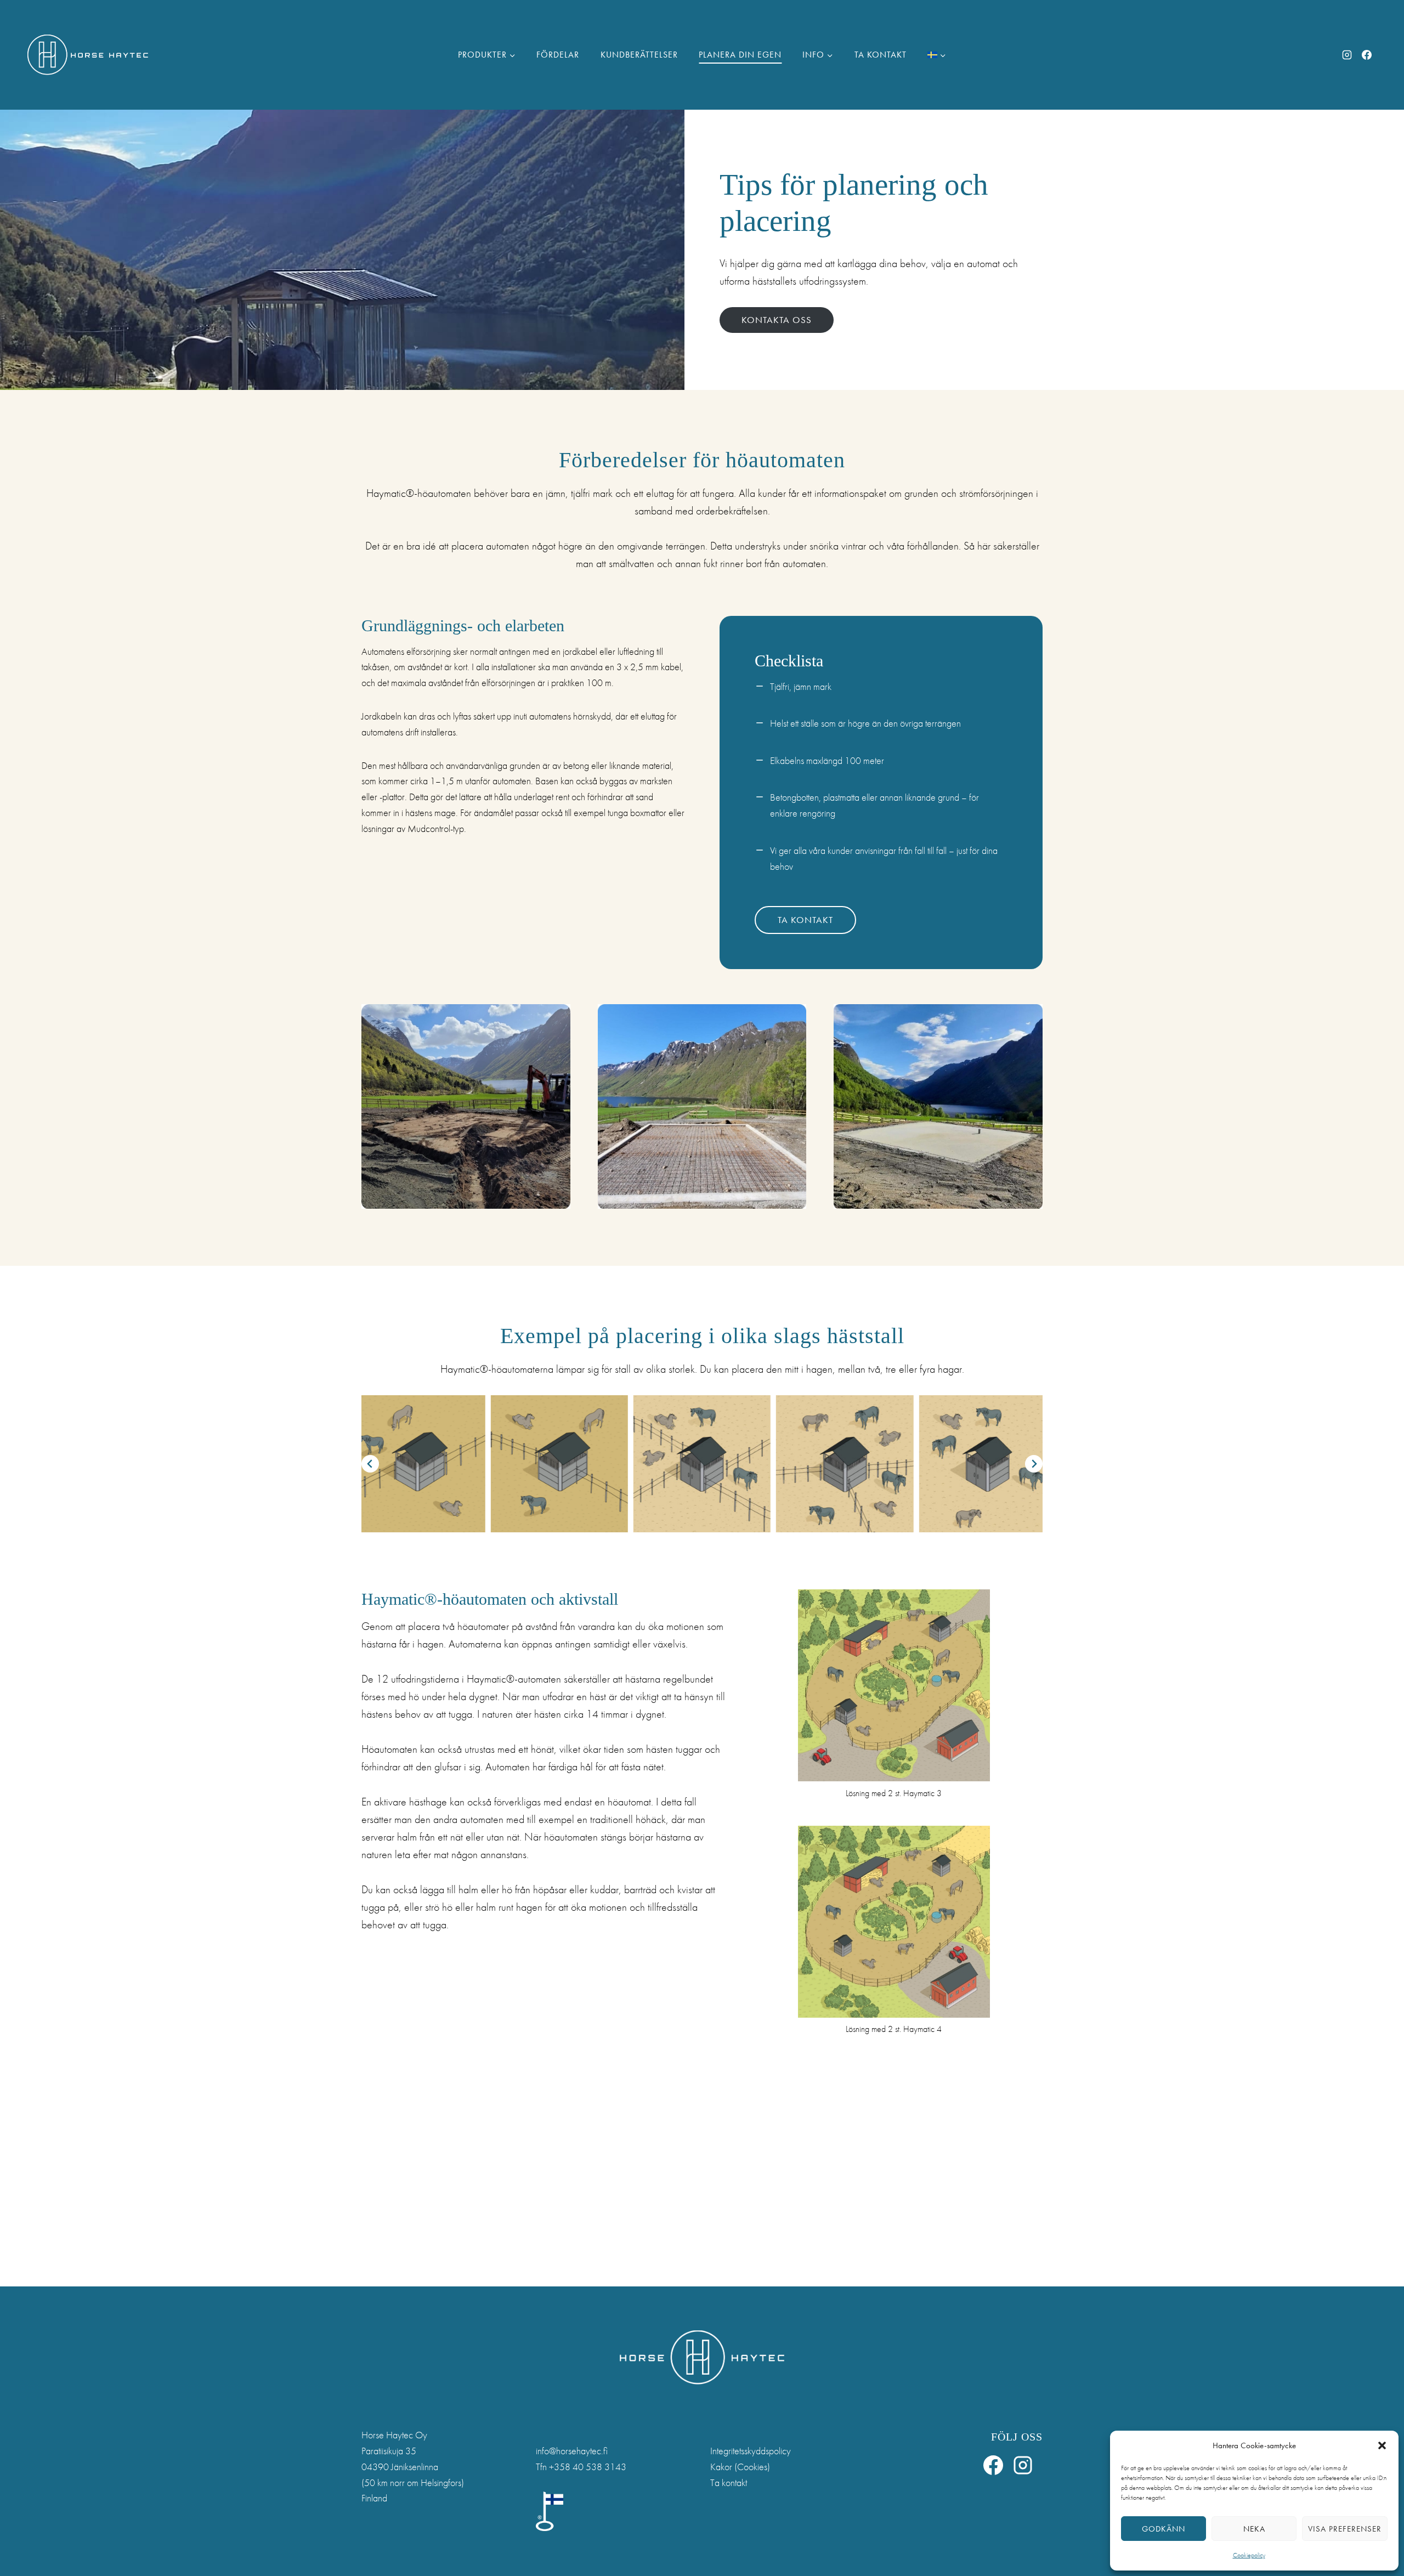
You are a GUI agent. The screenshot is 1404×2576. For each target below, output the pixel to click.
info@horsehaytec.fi (572, 2451)
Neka (1254, 2529)
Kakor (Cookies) (740, 2467)
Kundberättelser (639, 55)
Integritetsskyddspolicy (751, 2451)
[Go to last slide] (370, 1464)
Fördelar (558, 55)
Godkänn (1164, 2529)
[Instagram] (1347, 55)
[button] (1382, 2445)
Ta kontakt (881, 55)
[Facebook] (1367, 55)
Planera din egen (740, 55)
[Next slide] (1034, 1464)
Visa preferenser (1345, 2529)
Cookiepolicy (1249, 2555)
